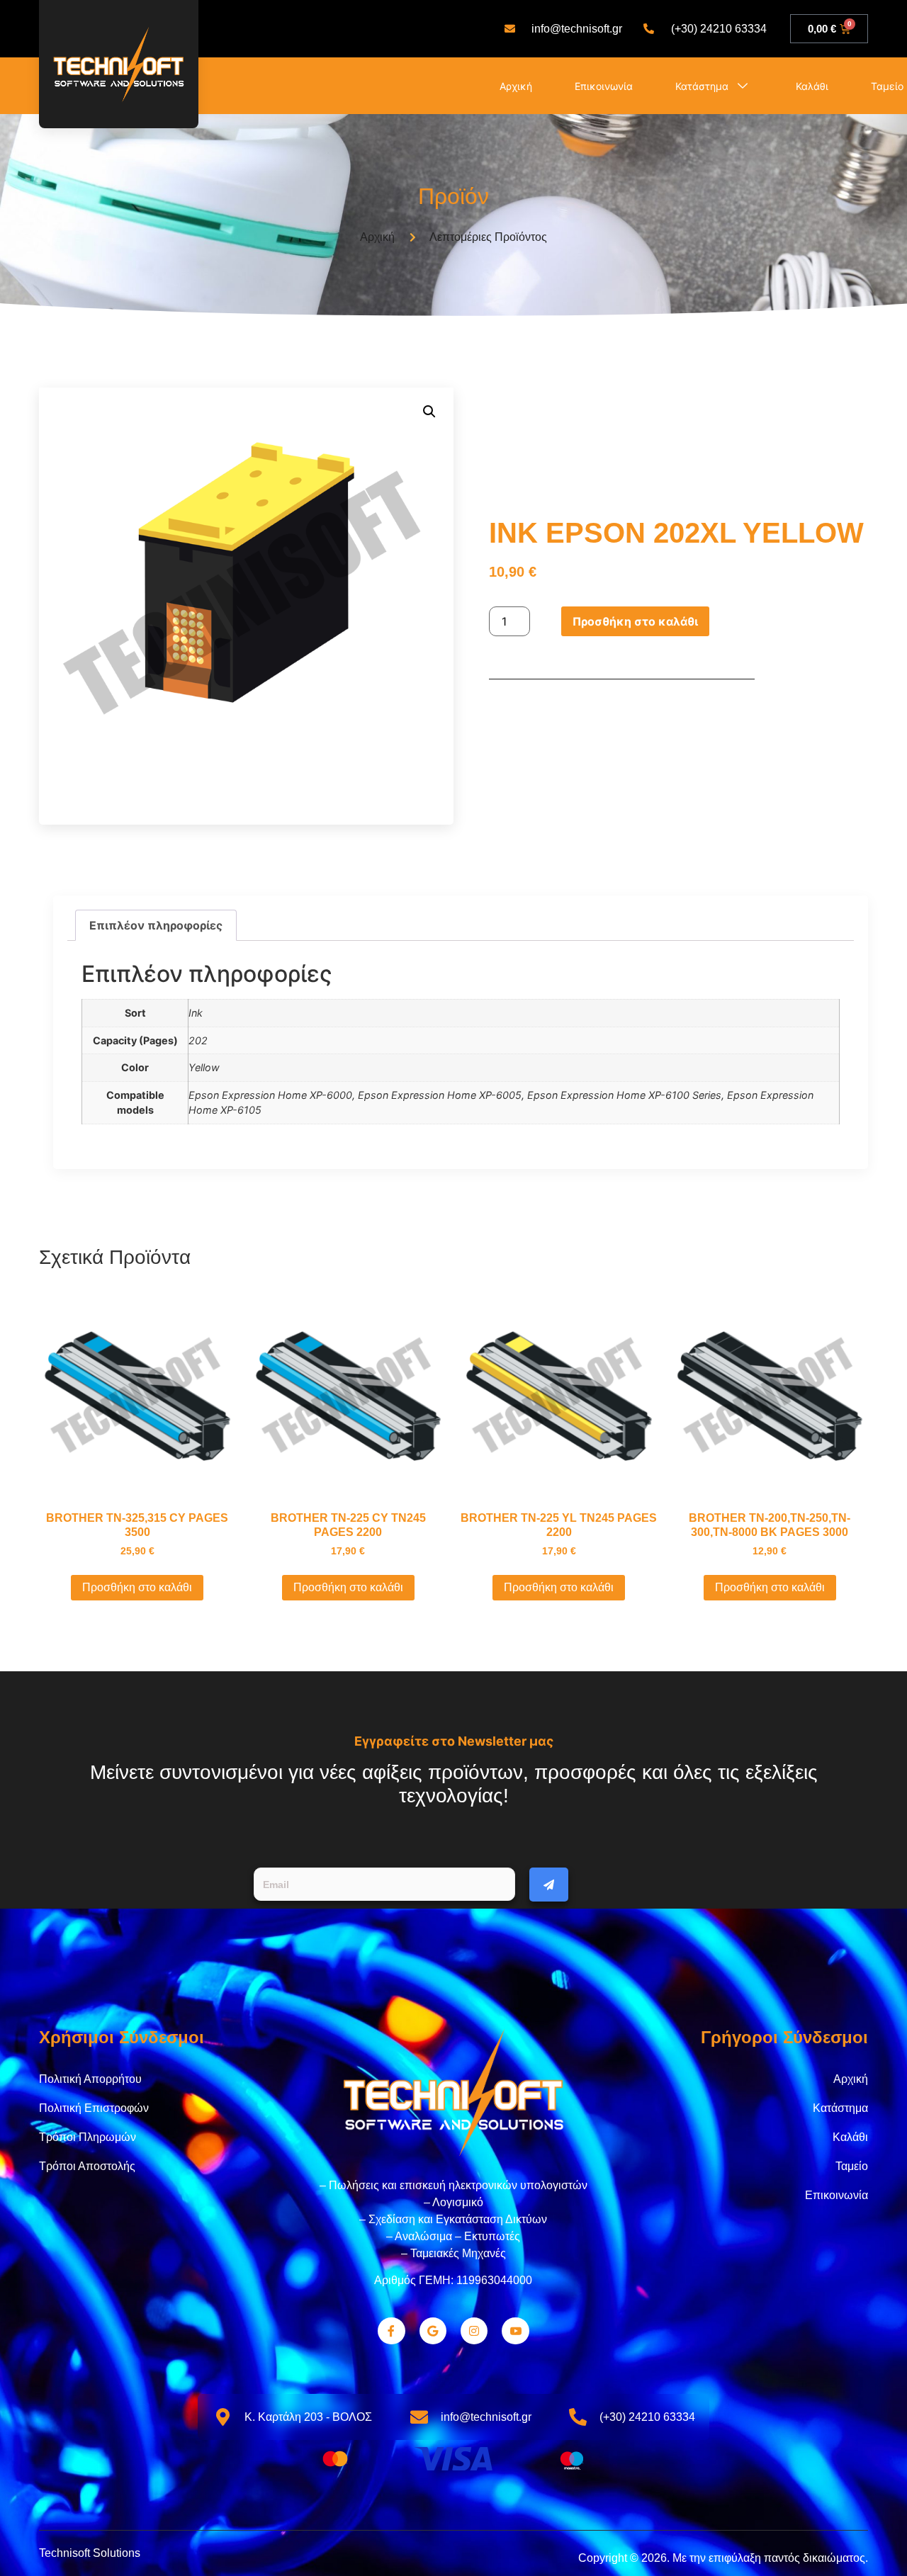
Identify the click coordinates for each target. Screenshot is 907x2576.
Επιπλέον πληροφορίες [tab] (156, 925)
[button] (429, 412)
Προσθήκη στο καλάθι (635, 621)
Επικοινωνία (604, 86)
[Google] (433, 2331)
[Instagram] (474, 2331)
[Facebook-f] (391, 2331)
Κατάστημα (702, 86)
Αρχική (516, 86)
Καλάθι (812, 86)
